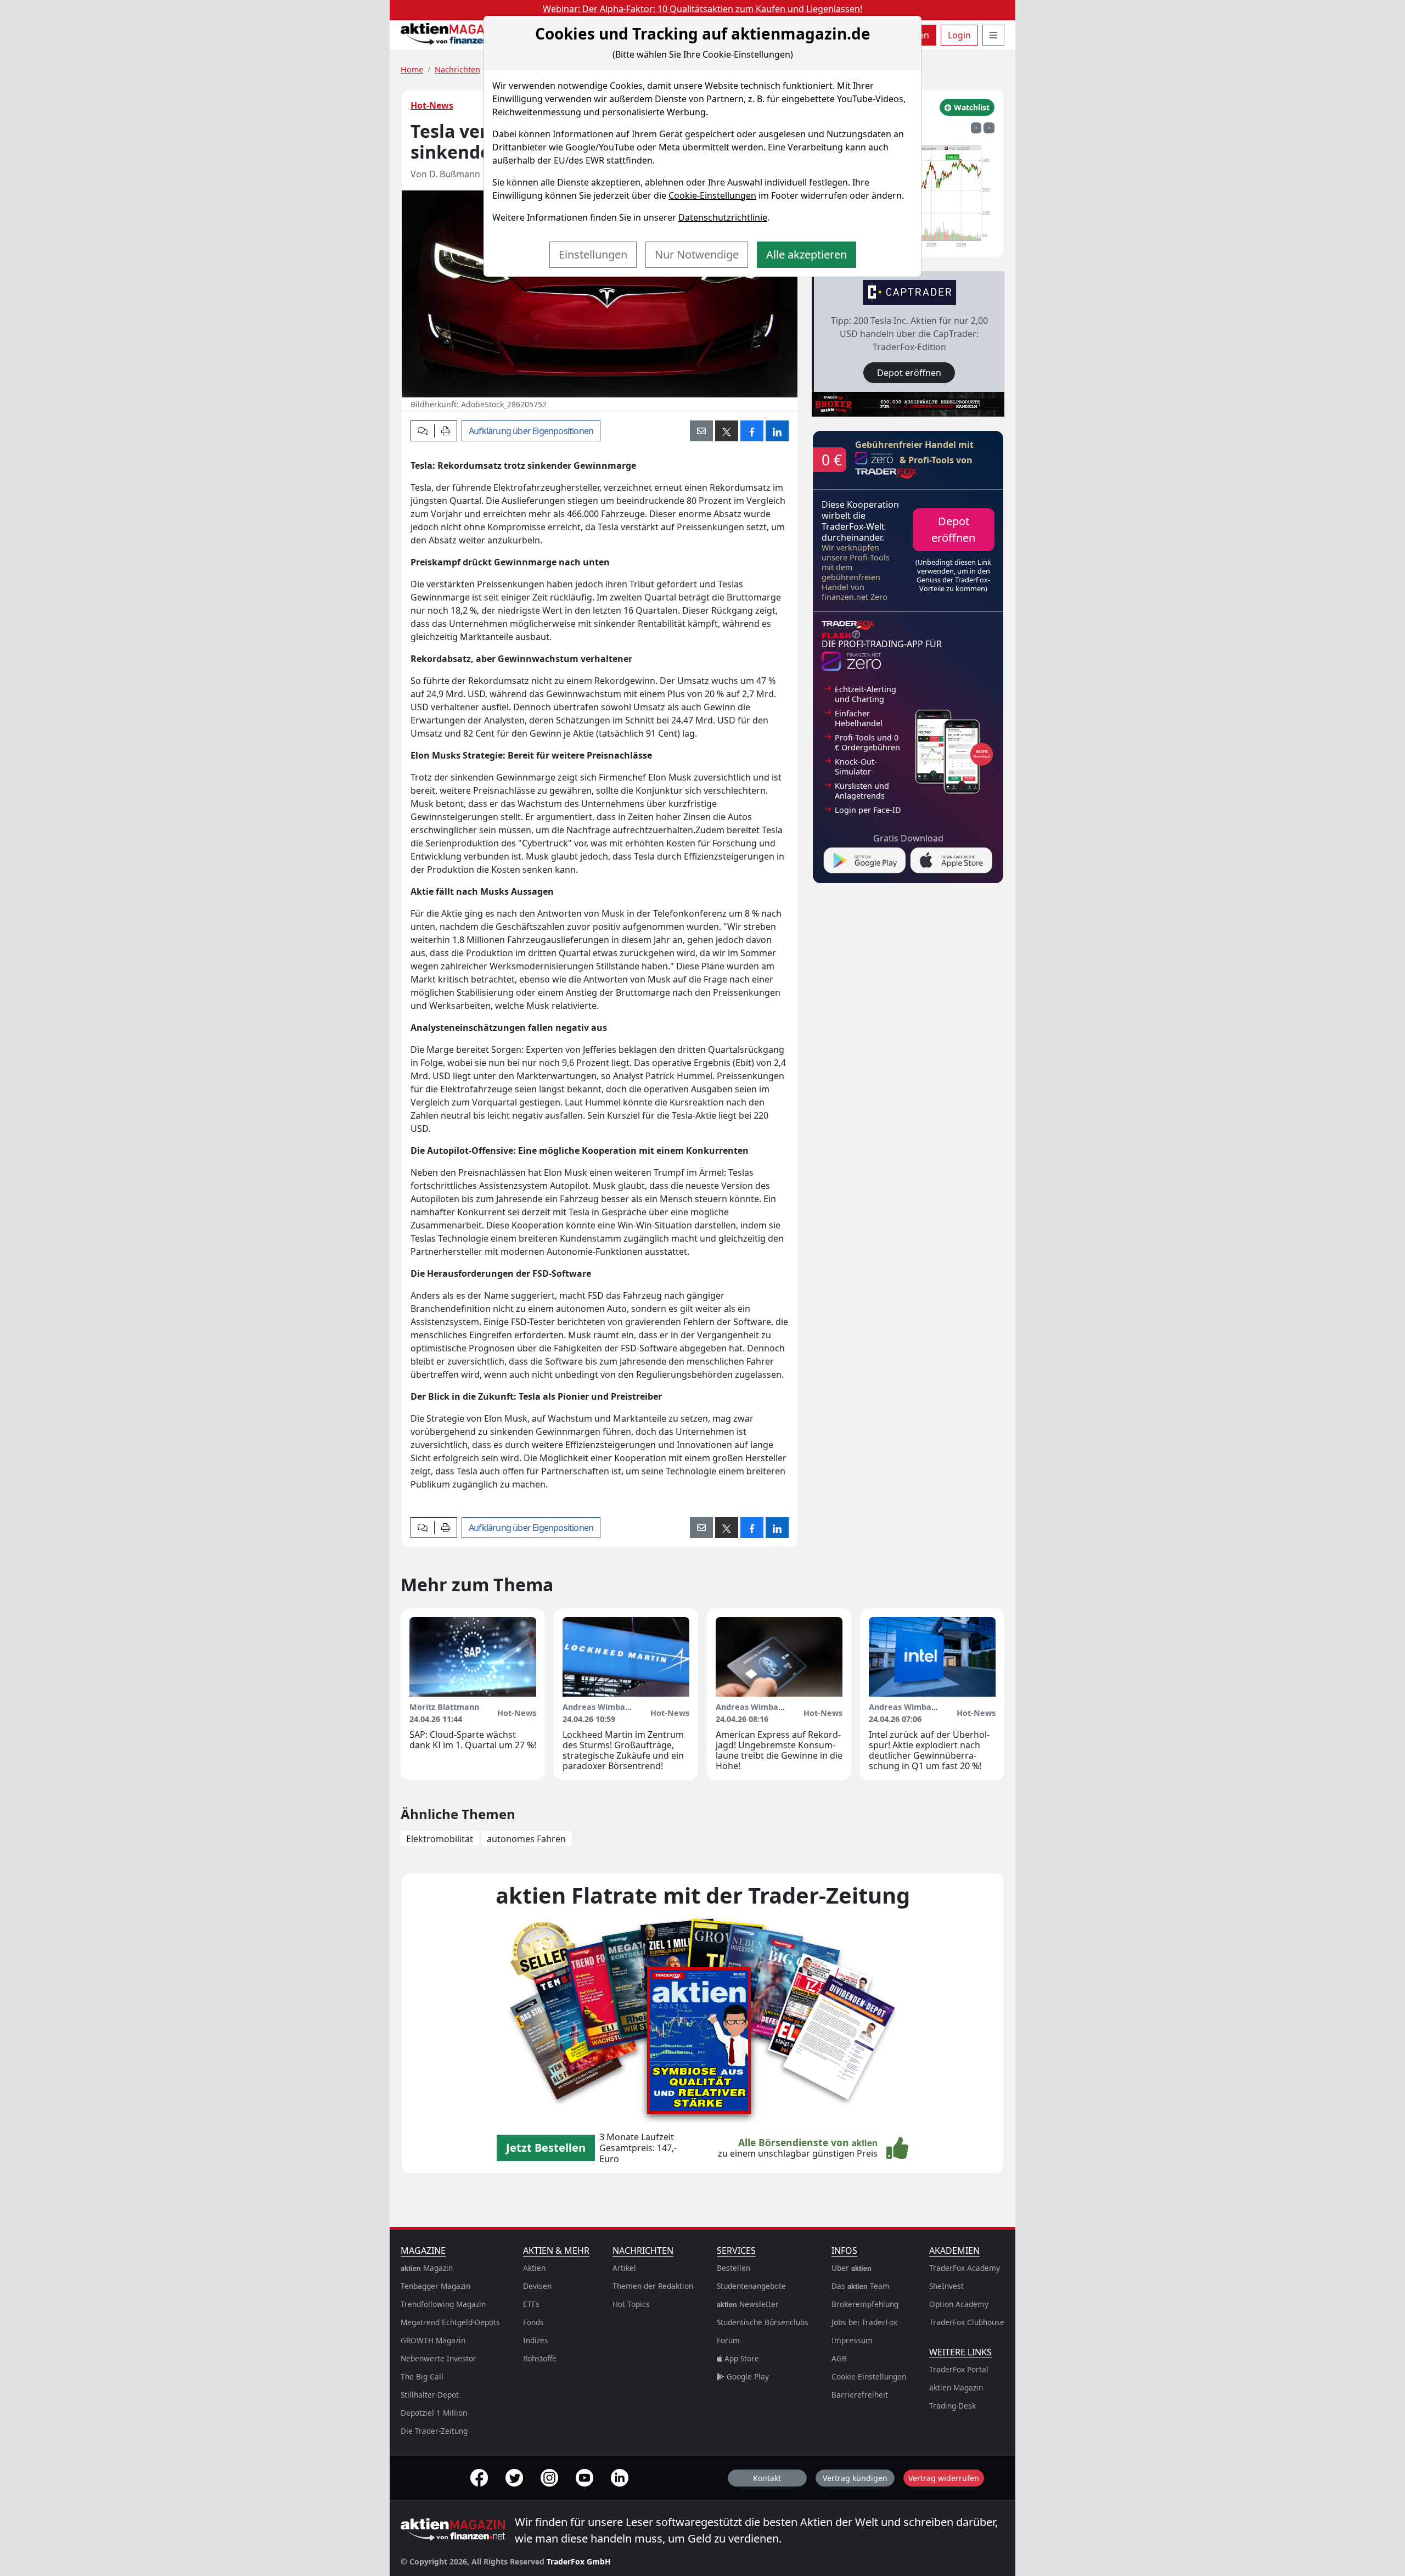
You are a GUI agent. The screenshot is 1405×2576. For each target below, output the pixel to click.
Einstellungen (593, 254)
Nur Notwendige (697, 254)
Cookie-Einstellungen (712, 195)
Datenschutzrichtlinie (723, 217)
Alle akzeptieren (807, 254)
